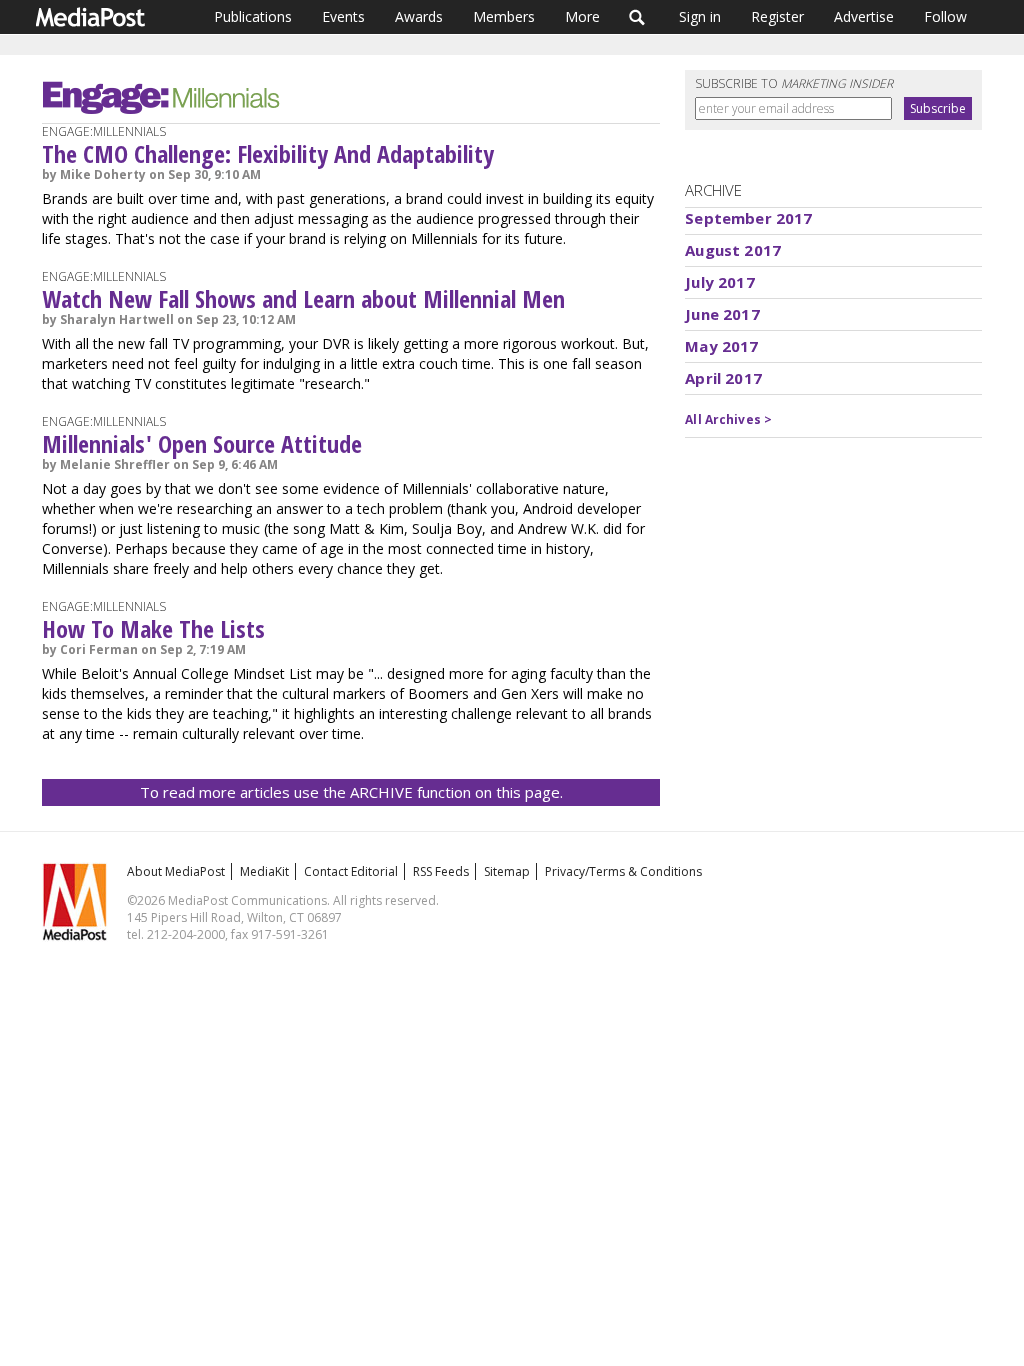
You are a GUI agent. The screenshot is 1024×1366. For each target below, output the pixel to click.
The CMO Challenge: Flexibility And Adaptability (268, 153)
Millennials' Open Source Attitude (202, 443)
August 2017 (733, 250)
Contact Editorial (351, 871)
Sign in (700, 16)
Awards (419, 16)
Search (637, 17)
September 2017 (748, 218)
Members (504, 16)
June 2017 (722, 314)
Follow (945, 16)
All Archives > (728, 419)
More (582, 16)
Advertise (864, 16)
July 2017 (719, 282)
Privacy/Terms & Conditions (623, 871)
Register (777, 16)
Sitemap (507, 871)
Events (343, 16)
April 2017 (723, 378)
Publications (253, 16)
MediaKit (264, 871)
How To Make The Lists (153, 628)
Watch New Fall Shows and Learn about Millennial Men (303, 298)
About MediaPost (176, 871)
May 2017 (721, 346)
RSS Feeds (441, 871)
